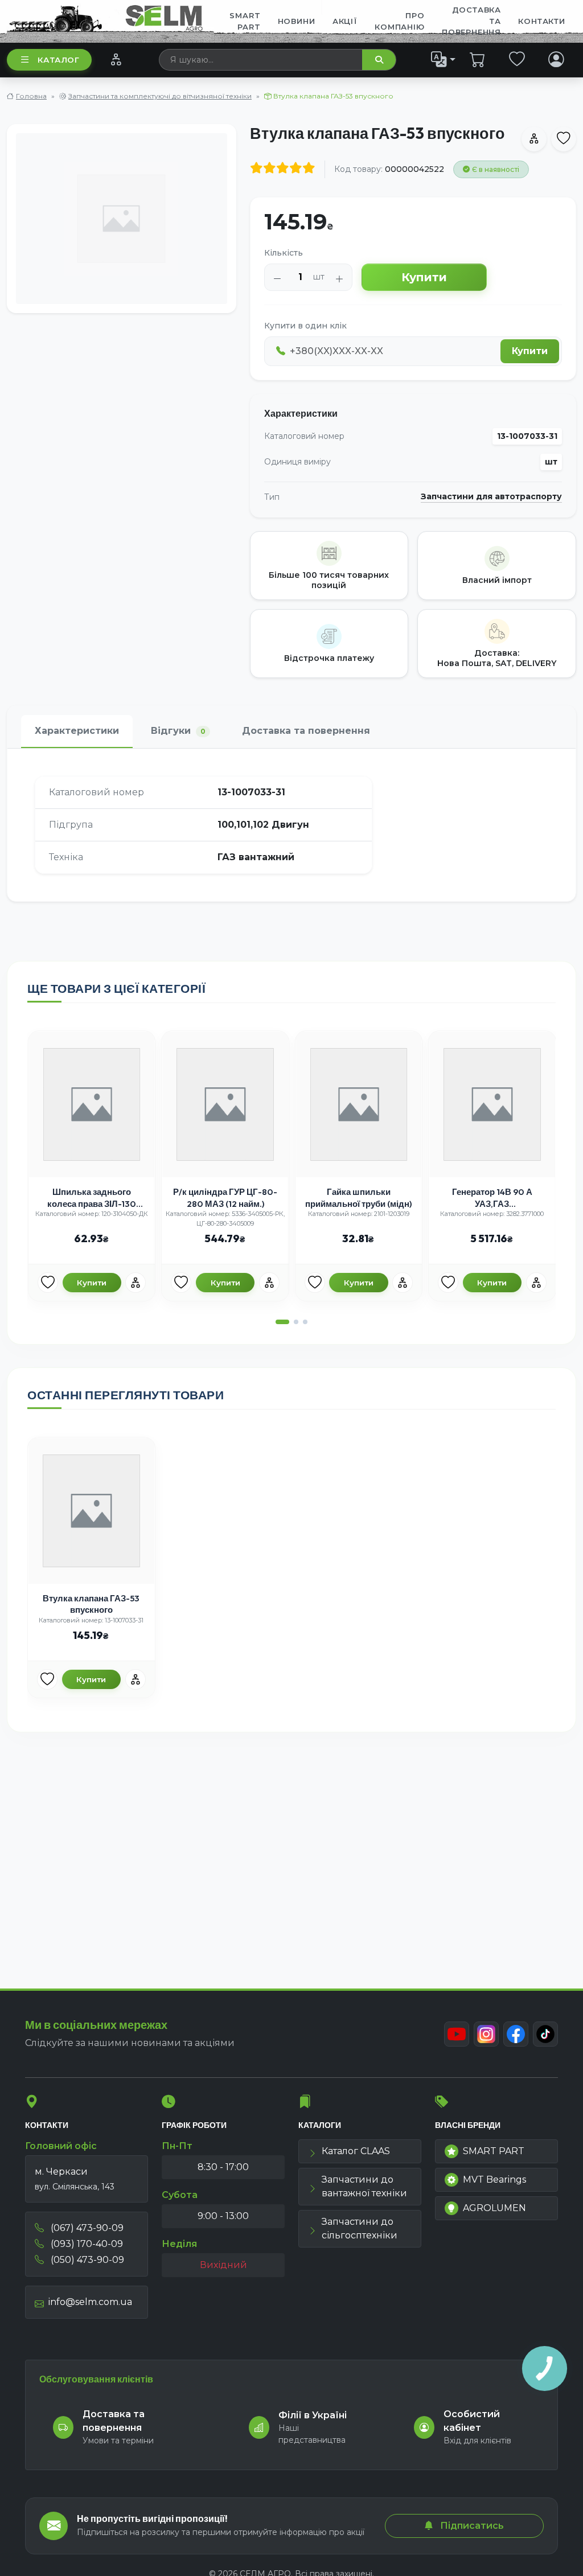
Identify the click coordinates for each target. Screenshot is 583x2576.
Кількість (284, 253)
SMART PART (494, 2151)
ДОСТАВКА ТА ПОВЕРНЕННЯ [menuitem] (471, 21)
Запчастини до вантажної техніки (364, 2186)
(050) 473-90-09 (86, 2260)
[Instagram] (486, 2034)
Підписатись (471, 2526)
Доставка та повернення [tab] (306, 731)
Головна (31, 96)
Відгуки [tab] (178, 731)
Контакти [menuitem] (541, 21)
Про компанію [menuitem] (399, 21)
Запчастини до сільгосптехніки (360, 2228)
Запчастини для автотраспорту (491, 497)
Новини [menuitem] (297, 21)
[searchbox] (261, 60)
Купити (424, 277)
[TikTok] (545, 2034)
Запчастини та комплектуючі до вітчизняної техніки (160, 96)
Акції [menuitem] (345, 21)
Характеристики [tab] (77, 731)
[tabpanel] (291, 825)
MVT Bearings (494, 2179)
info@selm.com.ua (90, 2302)
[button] (282, 1322)
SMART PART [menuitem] (245, 21)
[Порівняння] (116, 59)
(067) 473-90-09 (86, 2228)
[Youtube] (457, 2034)
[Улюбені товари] (517, 59)
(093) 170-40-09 (86, 2244)
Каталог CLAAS (356, 2151)
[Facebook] (516, 2034)
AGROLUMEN (494, 2208)
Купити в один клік (305, 326)
